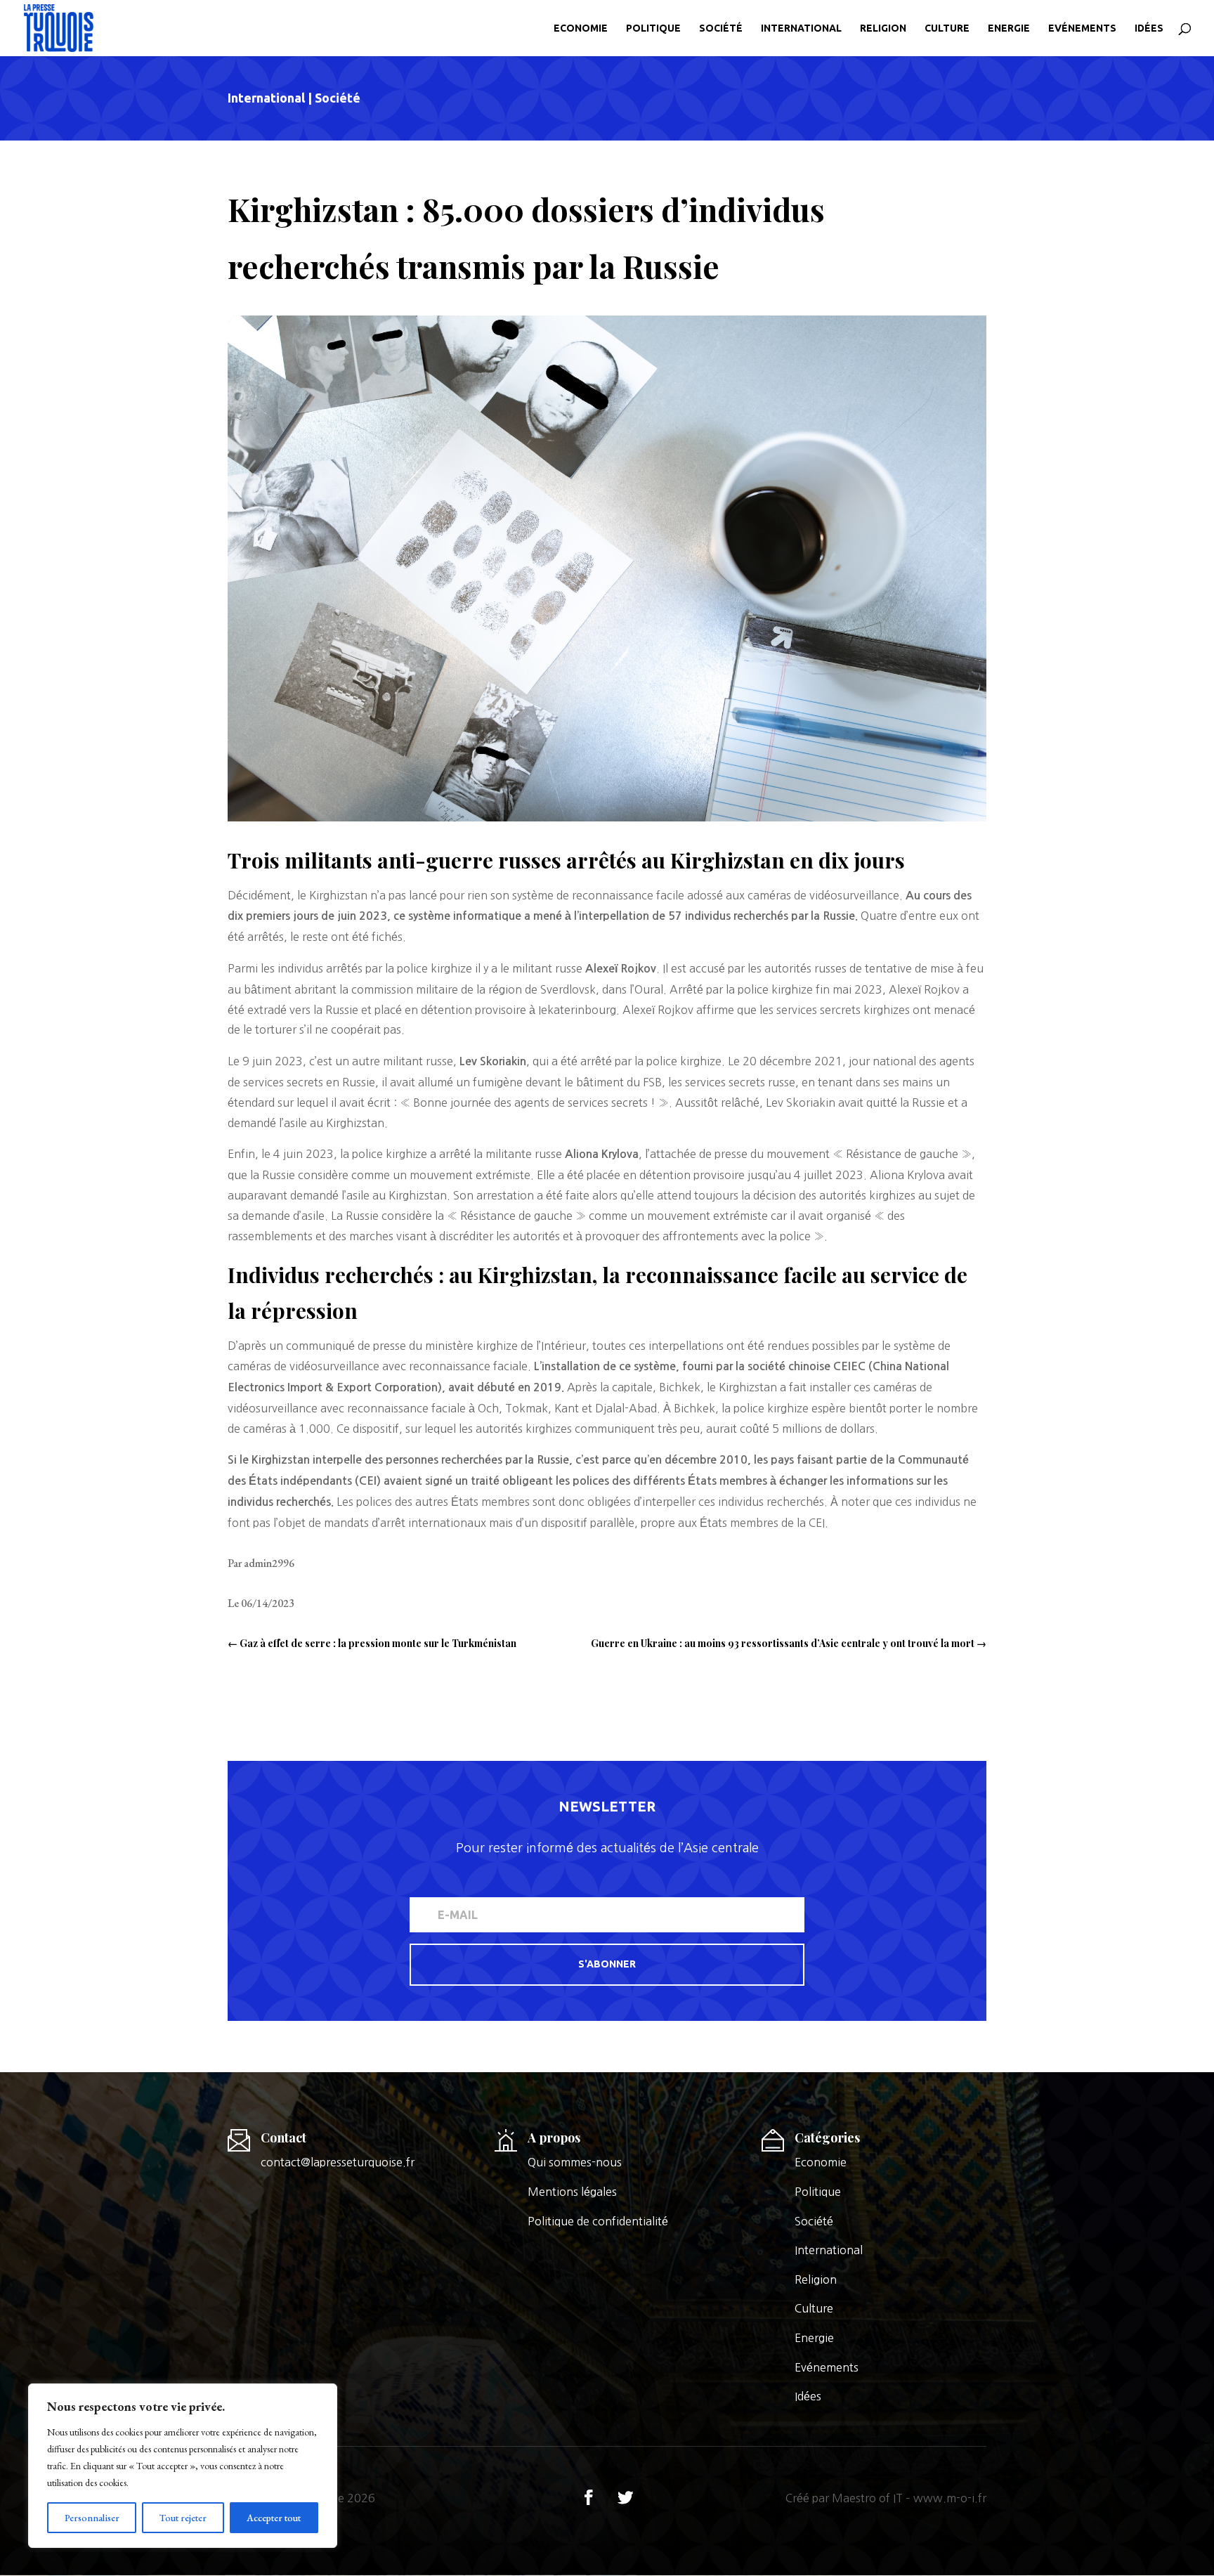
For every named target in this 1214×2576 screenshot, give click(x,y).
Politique (653, 28)
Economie (581, 28)
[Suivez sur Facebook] (589, 2497)
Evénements (1082, 28)
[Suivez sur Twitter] (625, 2497)
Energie (1009, 28)
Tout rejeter (183, 2518)
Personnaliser (92, 2518)
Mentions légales (572, 2192)
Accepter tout (274, 2518)
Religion (883, 28)
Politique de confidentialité (598, 2221)
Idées (1149, 28)
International (801, 28)
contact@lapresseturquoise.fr (338, 2162)
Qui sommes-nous (575, 2162)
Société (721, 28)
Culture (947, 28)
